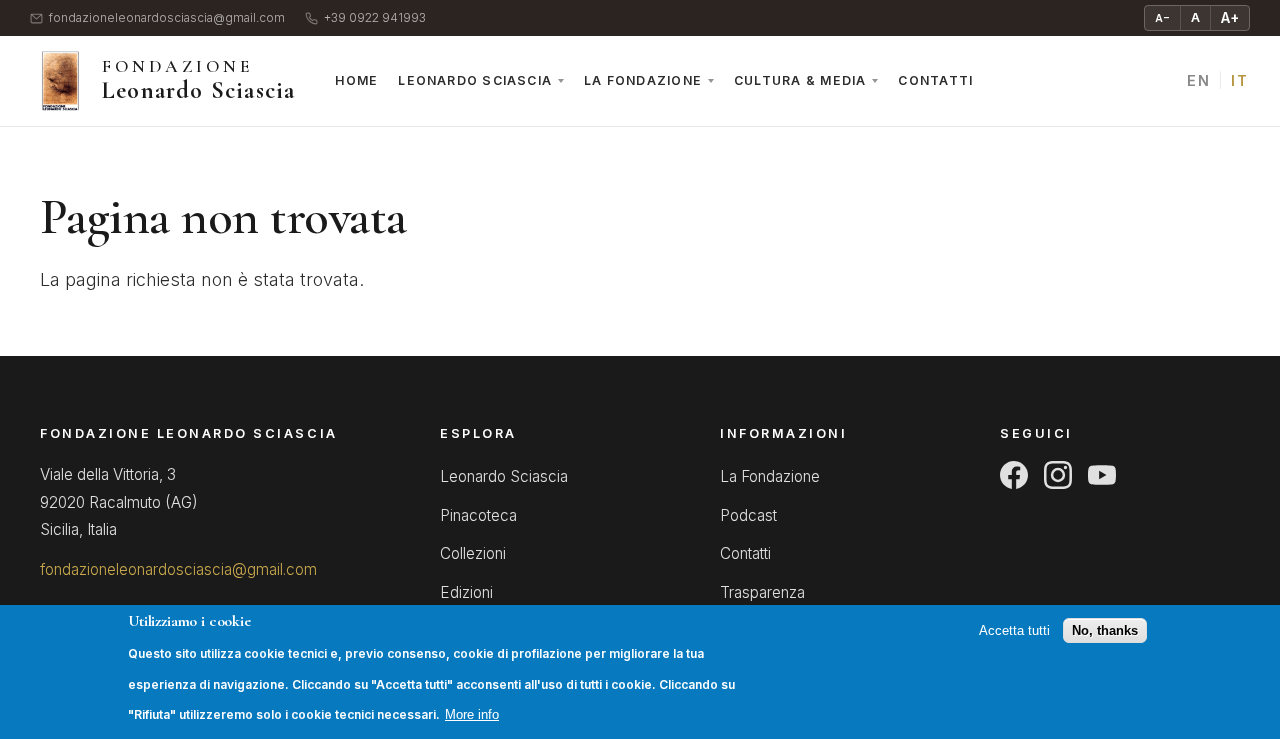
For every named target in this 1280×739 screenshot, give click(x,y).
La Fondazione (643, 80)
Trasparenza (762, 592)
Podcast (748, 515)
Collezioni (473, 553)
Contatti (935, 80)
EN (1198, 80)
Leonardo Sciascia (475, 80)
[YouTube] (1102, 475)
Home (356, 80)
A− (1162, 18)
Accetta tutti (1014, 631)
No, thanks (1105, 631)
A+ (1230, 17)
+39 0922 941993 (375, 18)
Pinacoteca (478, 515)
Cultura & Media (800, 80)
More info (472, 715)
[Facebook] (1014, 475)
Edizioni (466, 592)
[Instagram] (1058, 475)
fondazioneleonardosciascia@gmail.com (167, 18)
